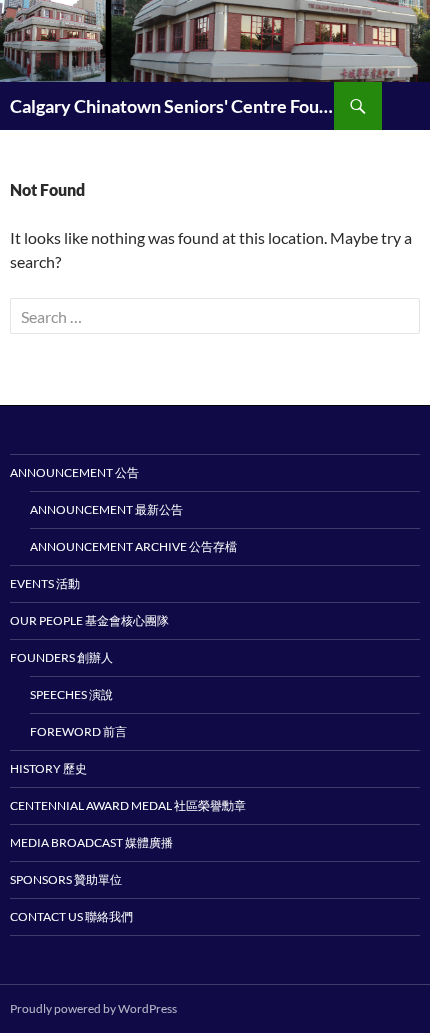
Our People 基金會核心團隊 (89, 620)
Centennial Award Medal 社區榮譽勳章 (128, 805)
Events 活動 (45, 583)
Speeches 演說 (71, 694)
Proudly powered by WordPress (93, 1008)
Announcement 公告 (74, 472)
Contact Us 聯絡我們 (71, 916)
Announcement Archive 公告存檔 (133, 546)
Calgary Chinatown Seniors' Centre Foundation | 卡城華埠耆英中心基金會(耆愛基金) (172, 106)
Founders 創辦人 (61, 657)
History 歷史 (48, 768)
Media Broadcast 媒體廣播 (91, 842)
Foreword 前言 (78, 731)
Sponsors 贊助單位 (66, 879)
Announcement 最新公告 (106, 509)
